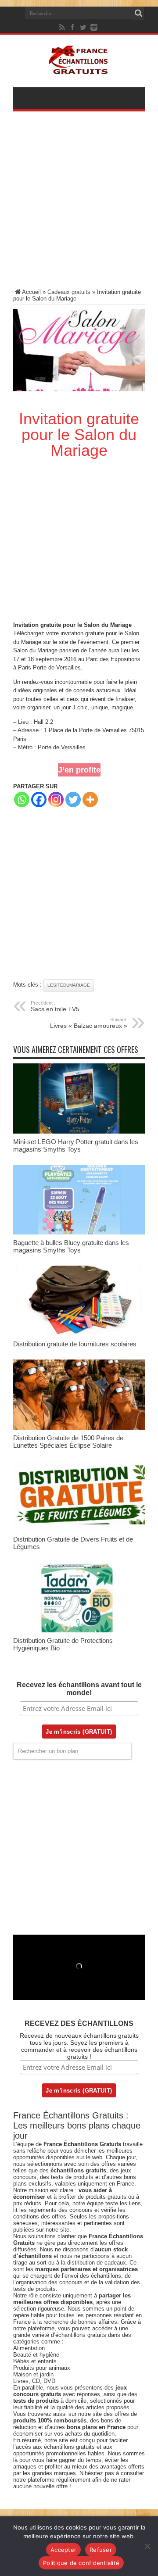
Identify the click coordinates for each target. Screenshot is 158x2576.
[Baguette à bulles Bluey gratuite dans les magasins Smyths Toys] (79, 1233)
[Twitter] (83, 27)
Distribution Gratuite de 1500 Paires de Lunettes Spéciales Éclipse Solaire (68, 1442)
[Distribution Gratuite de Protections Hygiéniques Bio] (79, 1630)
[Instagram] (56, 800)
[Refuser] (147, 2546)
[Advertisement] (79, 206)
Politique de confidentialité (81, 2563)
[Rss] (62, 27)
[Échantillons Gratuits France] (79, 70)
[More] (90, 800)
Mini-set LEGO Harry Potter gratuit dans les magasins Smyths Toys (76, 1145)
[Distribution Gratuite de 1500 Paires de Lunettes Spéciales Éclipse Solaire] (79, 1428)
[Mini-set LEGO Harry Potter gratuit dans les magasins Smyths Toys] (79, 1132)
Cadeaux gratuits (69, 292)
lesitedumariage (69, 985)
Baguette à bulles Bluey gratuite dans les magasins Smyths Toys (71, 1246)
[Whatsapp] (22, 800)
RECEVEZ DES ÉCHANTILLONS (79, 2023)
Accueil (31, 292)
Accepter (63, 2550)
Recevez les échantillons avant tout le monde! (79, 1689)
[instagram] (94, 27)
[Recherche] (138, 13)
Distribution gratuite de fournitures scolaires (75, 1344)
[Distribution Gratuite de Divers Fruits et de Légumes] (79, 1529)
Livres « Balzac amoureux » (89, 1023)
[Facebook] (73, 27)
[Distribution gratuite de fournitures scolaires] (79, 1334)
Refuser (101, 2550)
